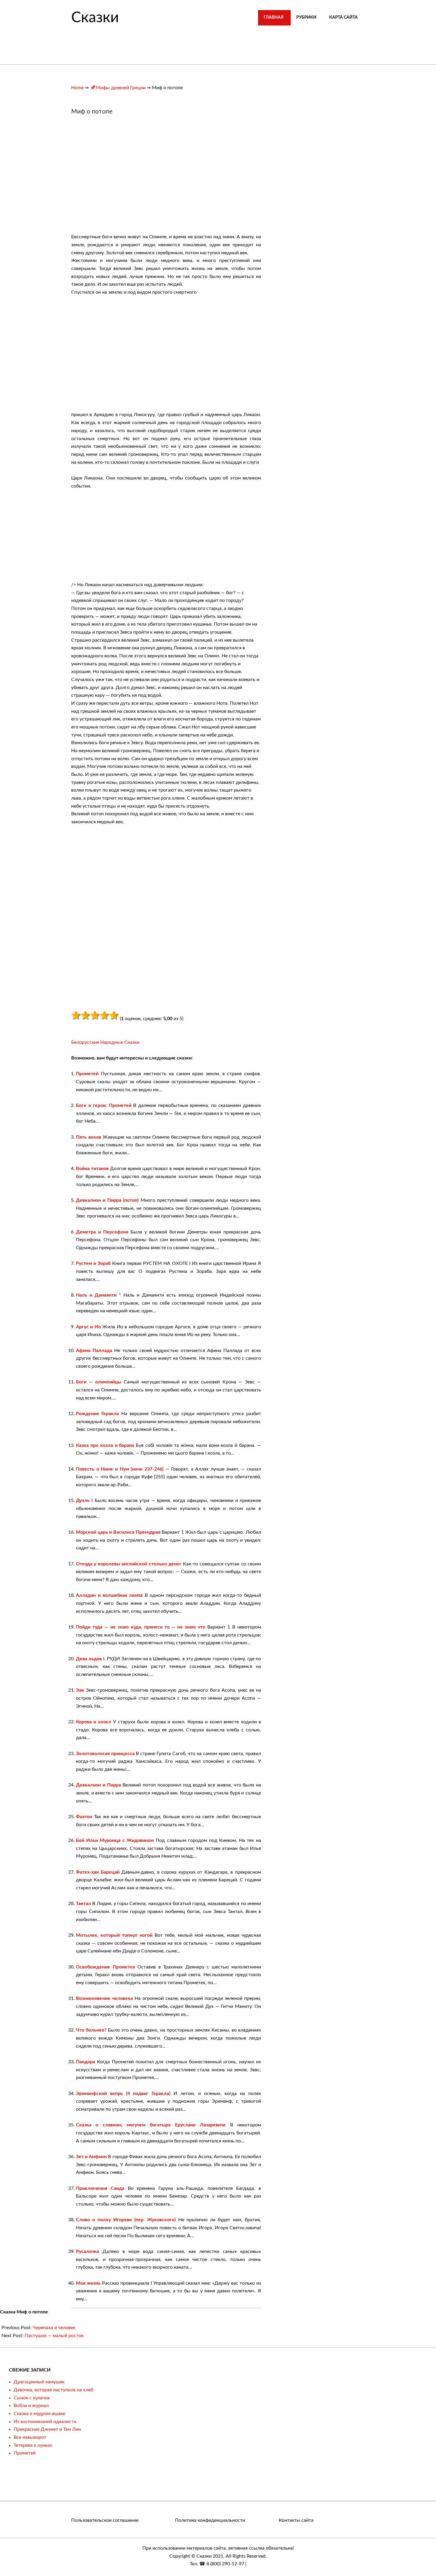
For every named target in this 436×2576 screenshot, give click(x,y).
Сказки (95, 18)
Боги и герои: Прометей (104, 1105)
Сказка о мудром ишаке (39, 2414)
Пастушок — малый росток (54, 2336)
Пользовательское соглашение (105, 2520)
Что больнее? (91, 2030)
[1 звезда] (76, 1015)
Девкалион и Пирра (98, 1785)
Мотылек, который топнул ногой (114, 1935)
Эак (80, 1690)
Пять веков (89, 1137)
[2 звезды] (85, 1015)
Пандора (86, 2062)
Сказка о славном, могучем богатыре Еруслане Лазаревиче (151, 2125)
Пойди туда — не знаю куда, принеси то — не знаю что (141, 1627)
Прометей (87, 1074)
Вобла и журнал (31, 2406)
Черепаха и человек (54, 2328)
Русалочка (87, 2251)
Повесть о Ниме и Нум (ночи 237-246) (120, 1469)
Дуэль (83, 1500)
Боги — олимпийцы (99, 1382)
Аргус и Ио (88, 1327)
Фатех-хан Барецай (98, 1872)
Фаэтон (84, 1817)
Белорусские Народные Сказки (105, 1042)
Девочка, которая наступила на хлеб (53, 2390)
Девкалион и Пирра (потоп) (107, 1200)
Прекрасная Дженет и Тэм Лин (47, 2429)
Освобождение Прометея (105, 1967)
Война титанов (92, 1169)
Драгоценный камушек (39, 2382)
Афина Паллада (94, 1351)
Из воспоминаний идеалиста (45, 2422)
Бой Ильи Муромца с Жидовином (115, 1840)
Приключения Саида (100, 2188)
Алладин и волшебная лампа (109, 1595)
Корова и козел (94, 1722)
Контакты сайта (296, 2520)
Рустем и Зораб (93, 1263)
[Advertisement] (121, 177)
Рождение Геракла (97, 1414)
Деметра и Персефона (102, 1232)
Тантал (83, 1904)
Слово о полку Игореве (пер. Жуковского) (126, 2220)
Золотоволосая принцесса (105, 1754)
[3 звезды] (95, 1015)
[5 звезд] (114, 1015)
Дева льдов (89, 1659)
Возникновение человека (104, 1998)
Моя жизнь (88, 2283)
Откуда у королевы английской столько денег (129, 1564)
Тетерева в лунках (33, 2445)
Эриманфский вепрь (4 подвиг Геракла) (123, 2094)
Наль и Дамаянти (96, 1295)
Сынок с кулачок (32, 2398)
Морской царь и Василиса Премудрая (118, 1532)
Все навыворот (30, 2437)
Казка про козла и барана (105, 1445)
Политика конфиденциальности (210, 2520)
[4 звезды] (104, 1015)
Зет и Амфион (91, 2157)
